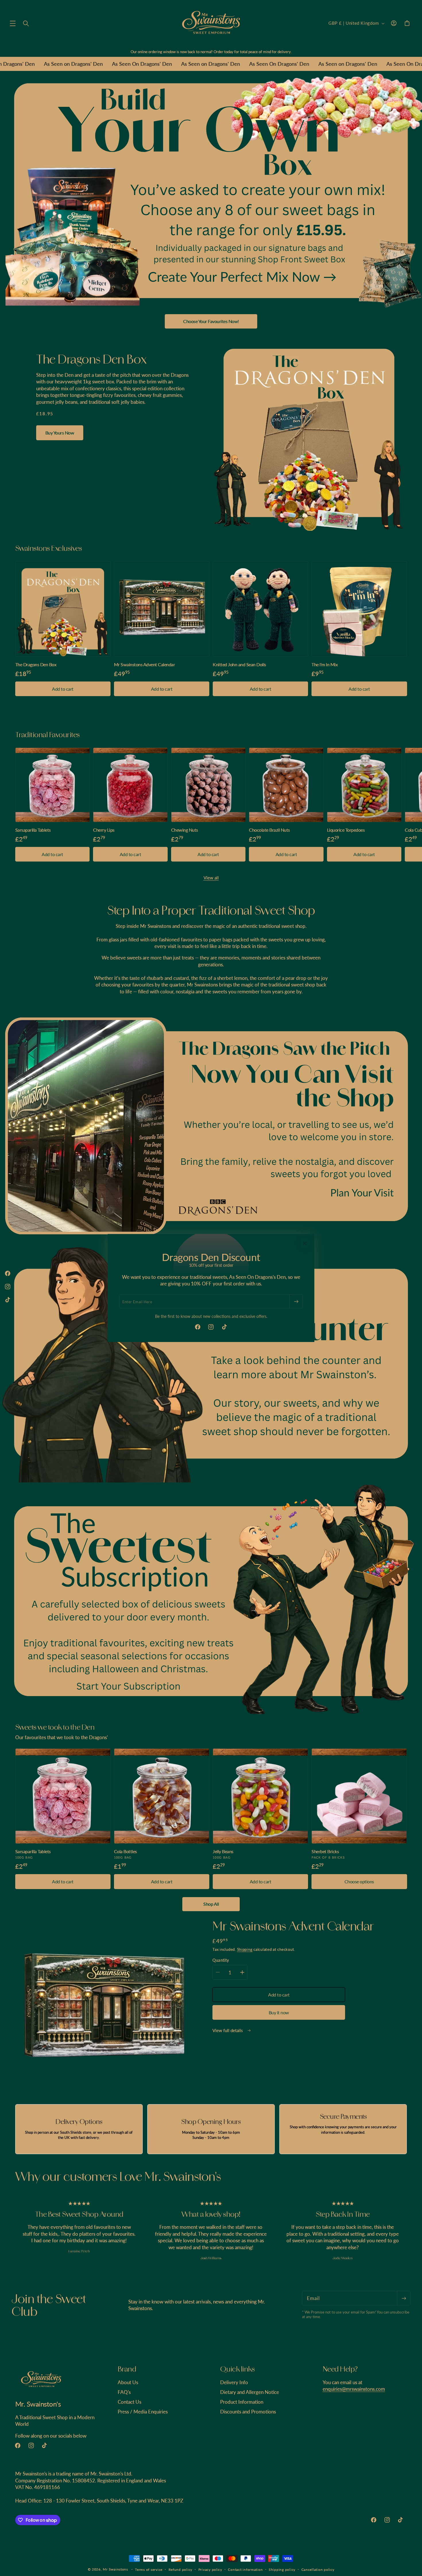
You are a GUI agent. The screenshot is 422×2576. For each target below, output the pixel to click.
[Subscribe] (296, 1301)
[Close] (305, 1243)
